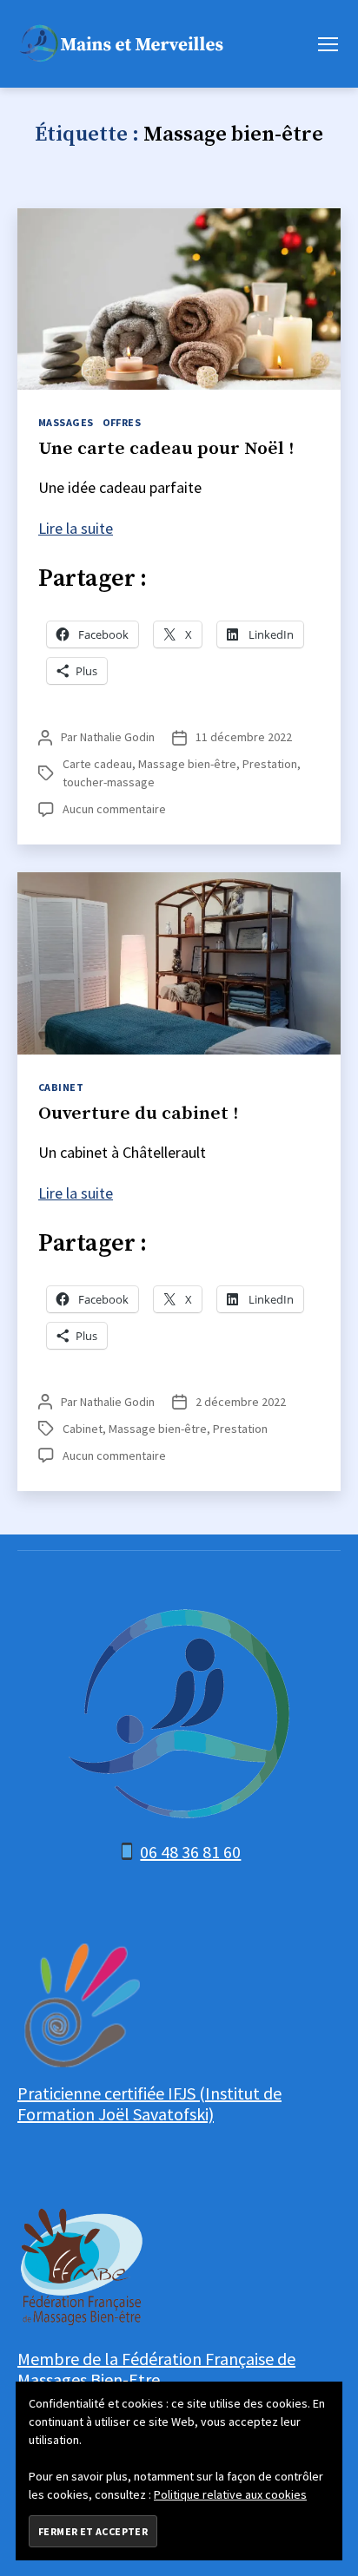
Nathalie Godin (117, 737)
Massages (66, 422)
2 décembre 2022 (241, 1402)
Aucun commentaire (114, 809)
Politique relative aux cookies (230, 2494)
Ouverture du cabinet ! (138, 1114)
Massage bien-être (187, 764)
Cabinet (61, 1087)
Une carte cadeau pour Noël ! (166, 449)
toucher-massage (109, 782)
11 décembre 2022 (244, 737)
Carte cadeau (97, 764)
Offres (122, 422)
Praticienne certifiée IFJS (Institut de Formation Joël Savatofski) (149, 2103)
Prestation (270, 764)
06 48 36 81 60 (190, 1852)
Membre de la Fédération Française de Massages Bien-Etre (156, 2369)
